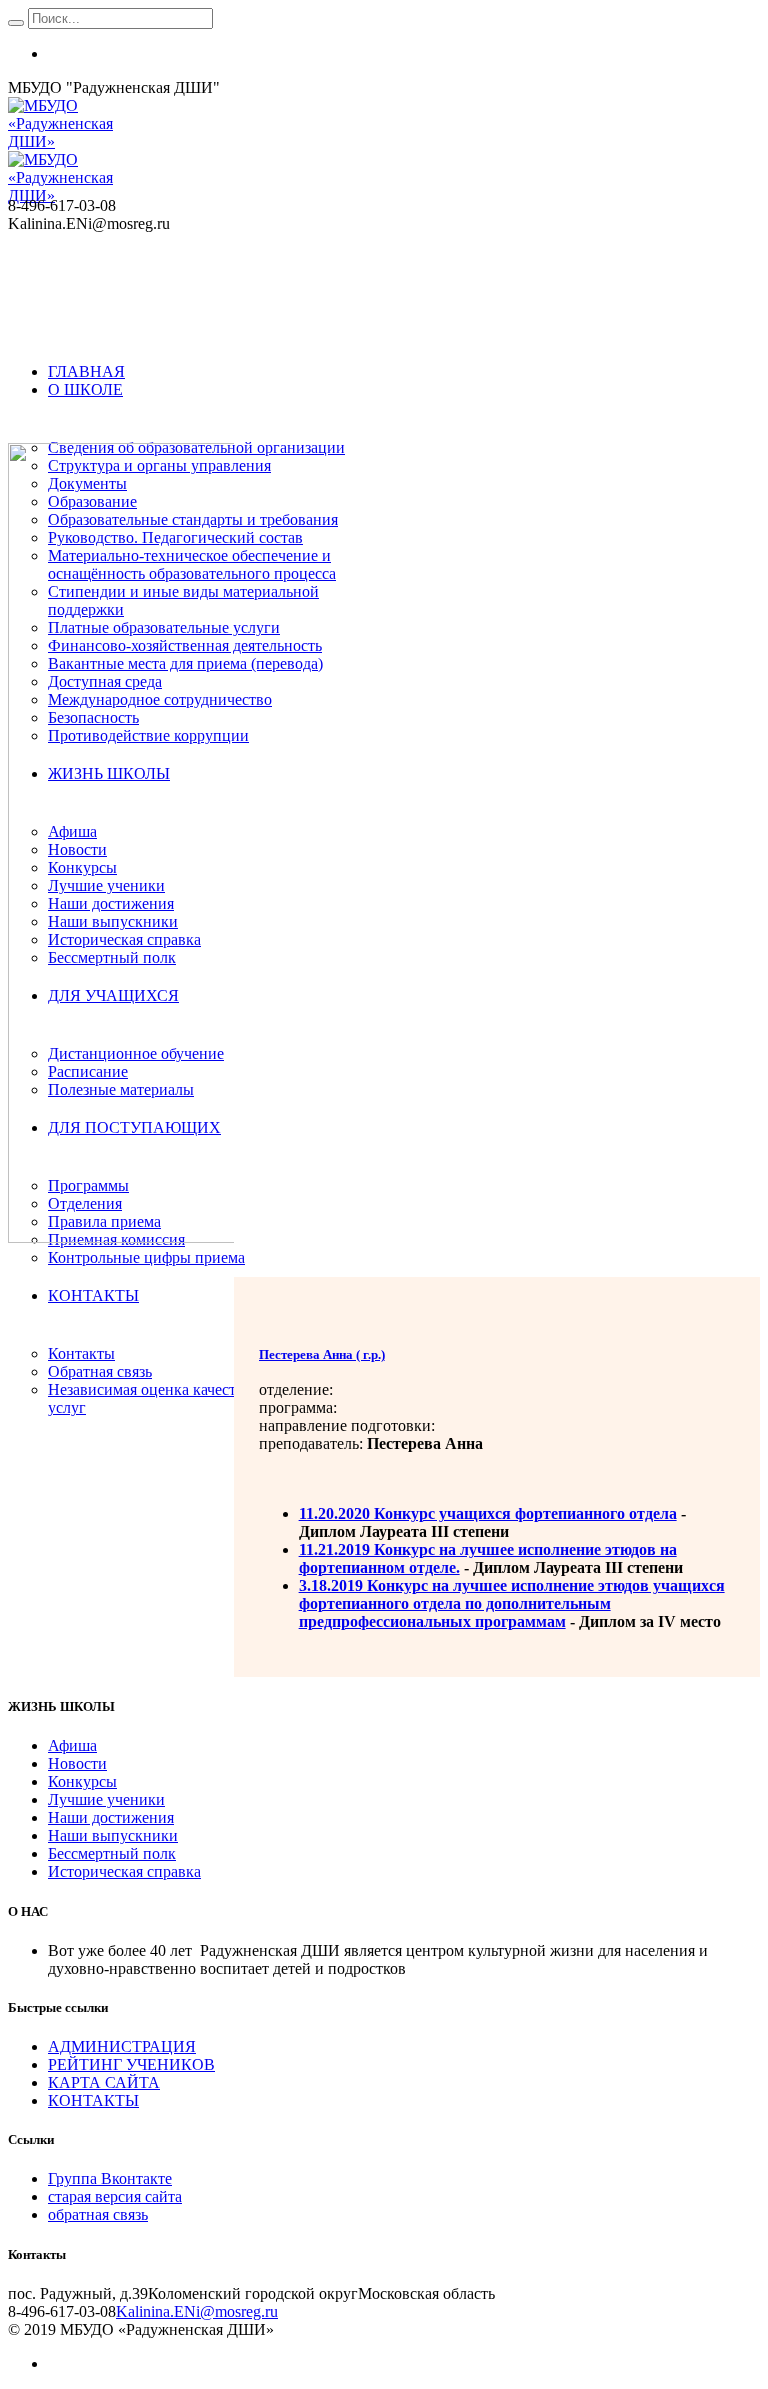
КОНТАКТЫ (93, 2100)
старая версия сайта (115, 2196)
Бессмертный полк (112, 1853)
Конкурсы (82, 1781)
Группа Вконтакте (110, 2178)
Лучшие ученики (106, 1799)
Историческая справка (124, 1871)
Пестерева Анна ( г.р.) (322, 1354)
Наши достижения (111, 1817)
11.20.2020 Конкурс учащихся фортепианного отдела (488, 1513)
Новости (77, 1763)
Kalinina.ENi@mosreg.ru (197, 2311)
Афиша (72, 1745)
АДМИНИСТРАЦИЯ (122, 2046)
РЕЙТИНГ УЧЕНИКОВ (131, 2064)
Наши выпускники (113, 1835)
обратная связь (98, 2214)
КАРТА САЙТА (104, 2082)
